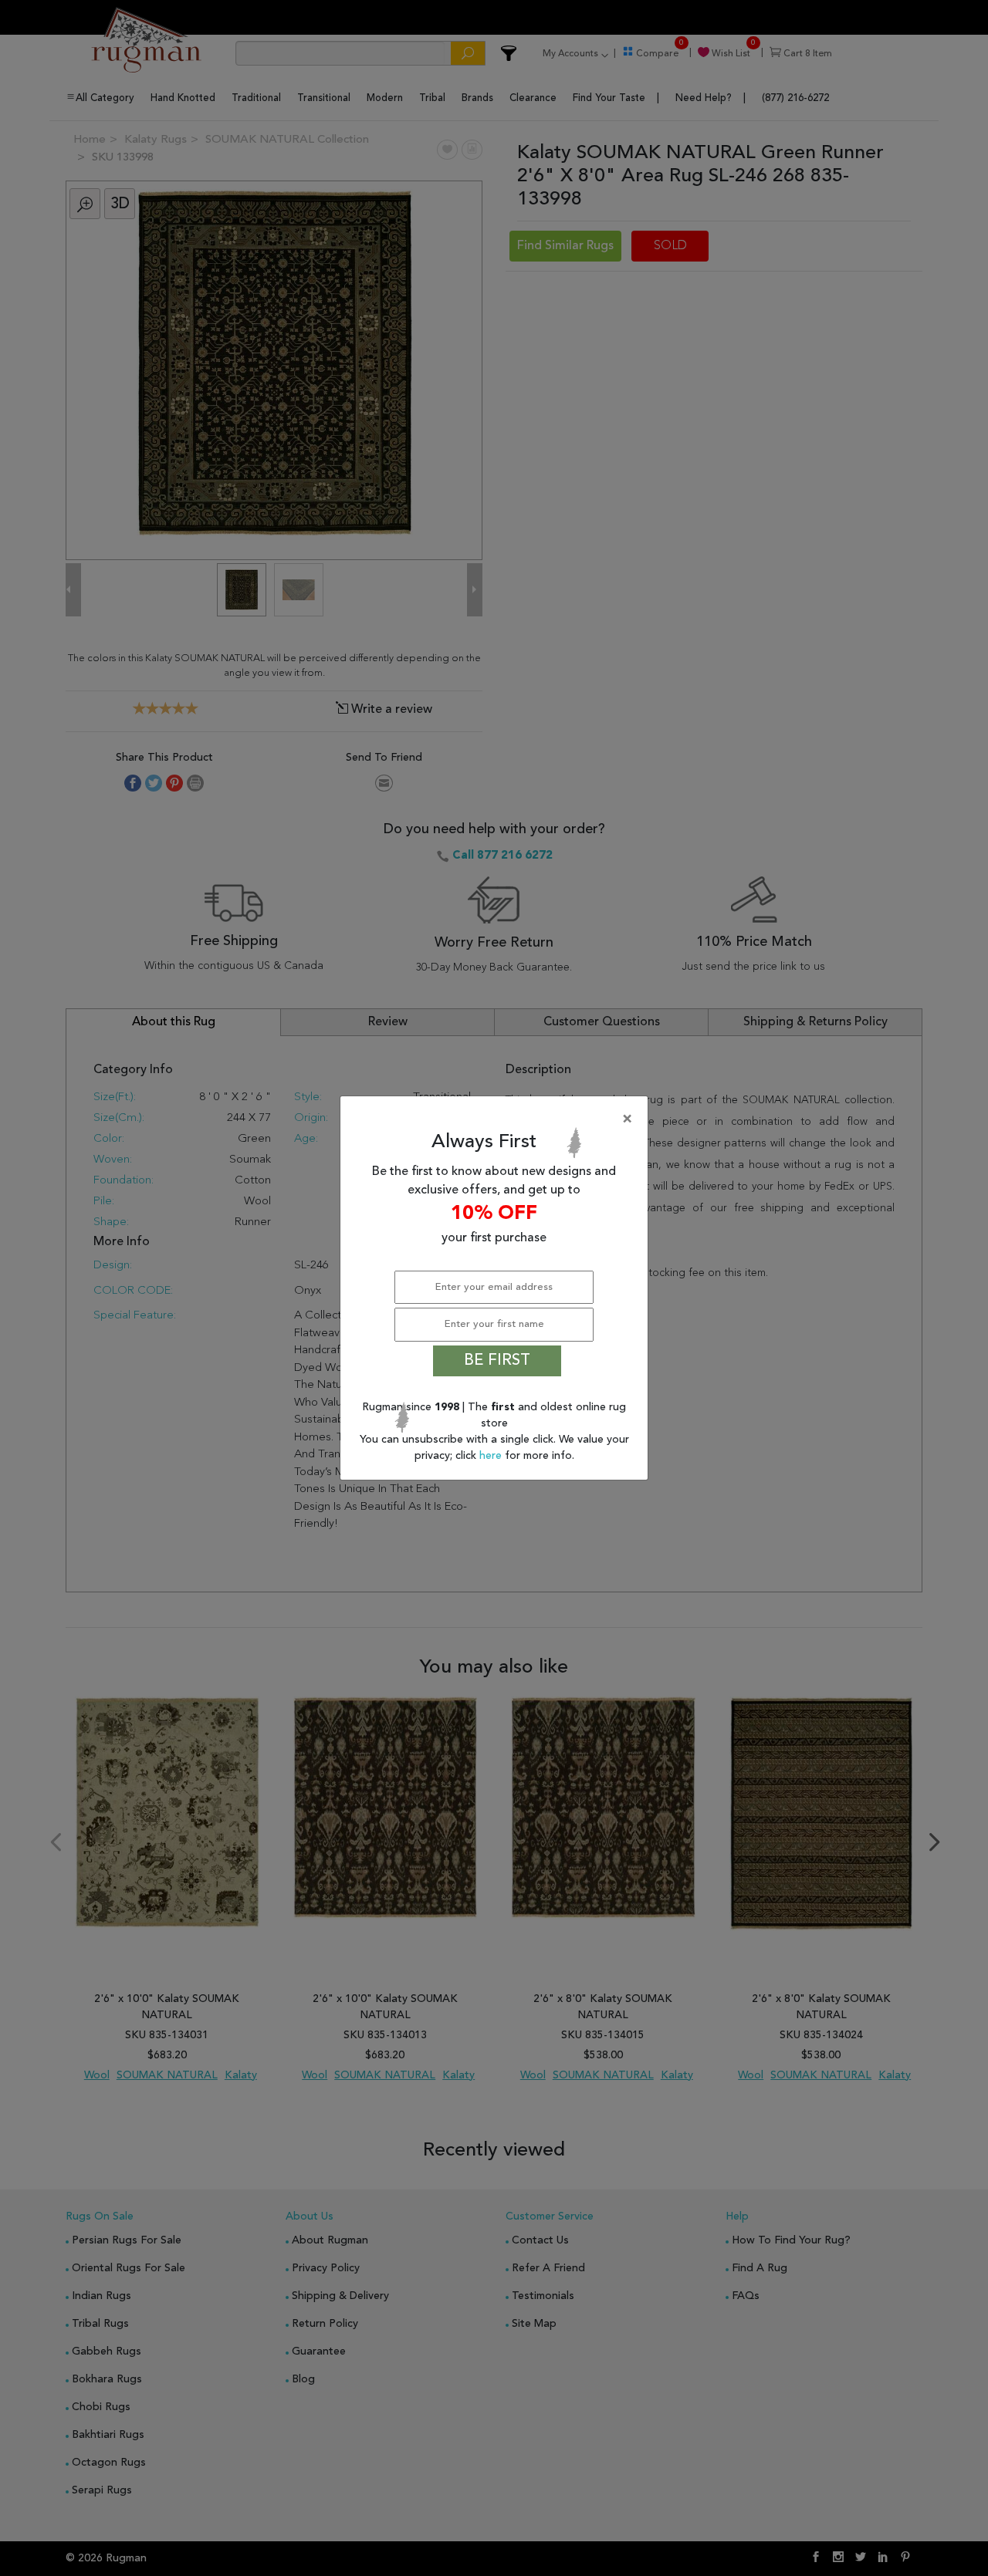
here (492, 1456)
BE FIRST (497, 1361)
